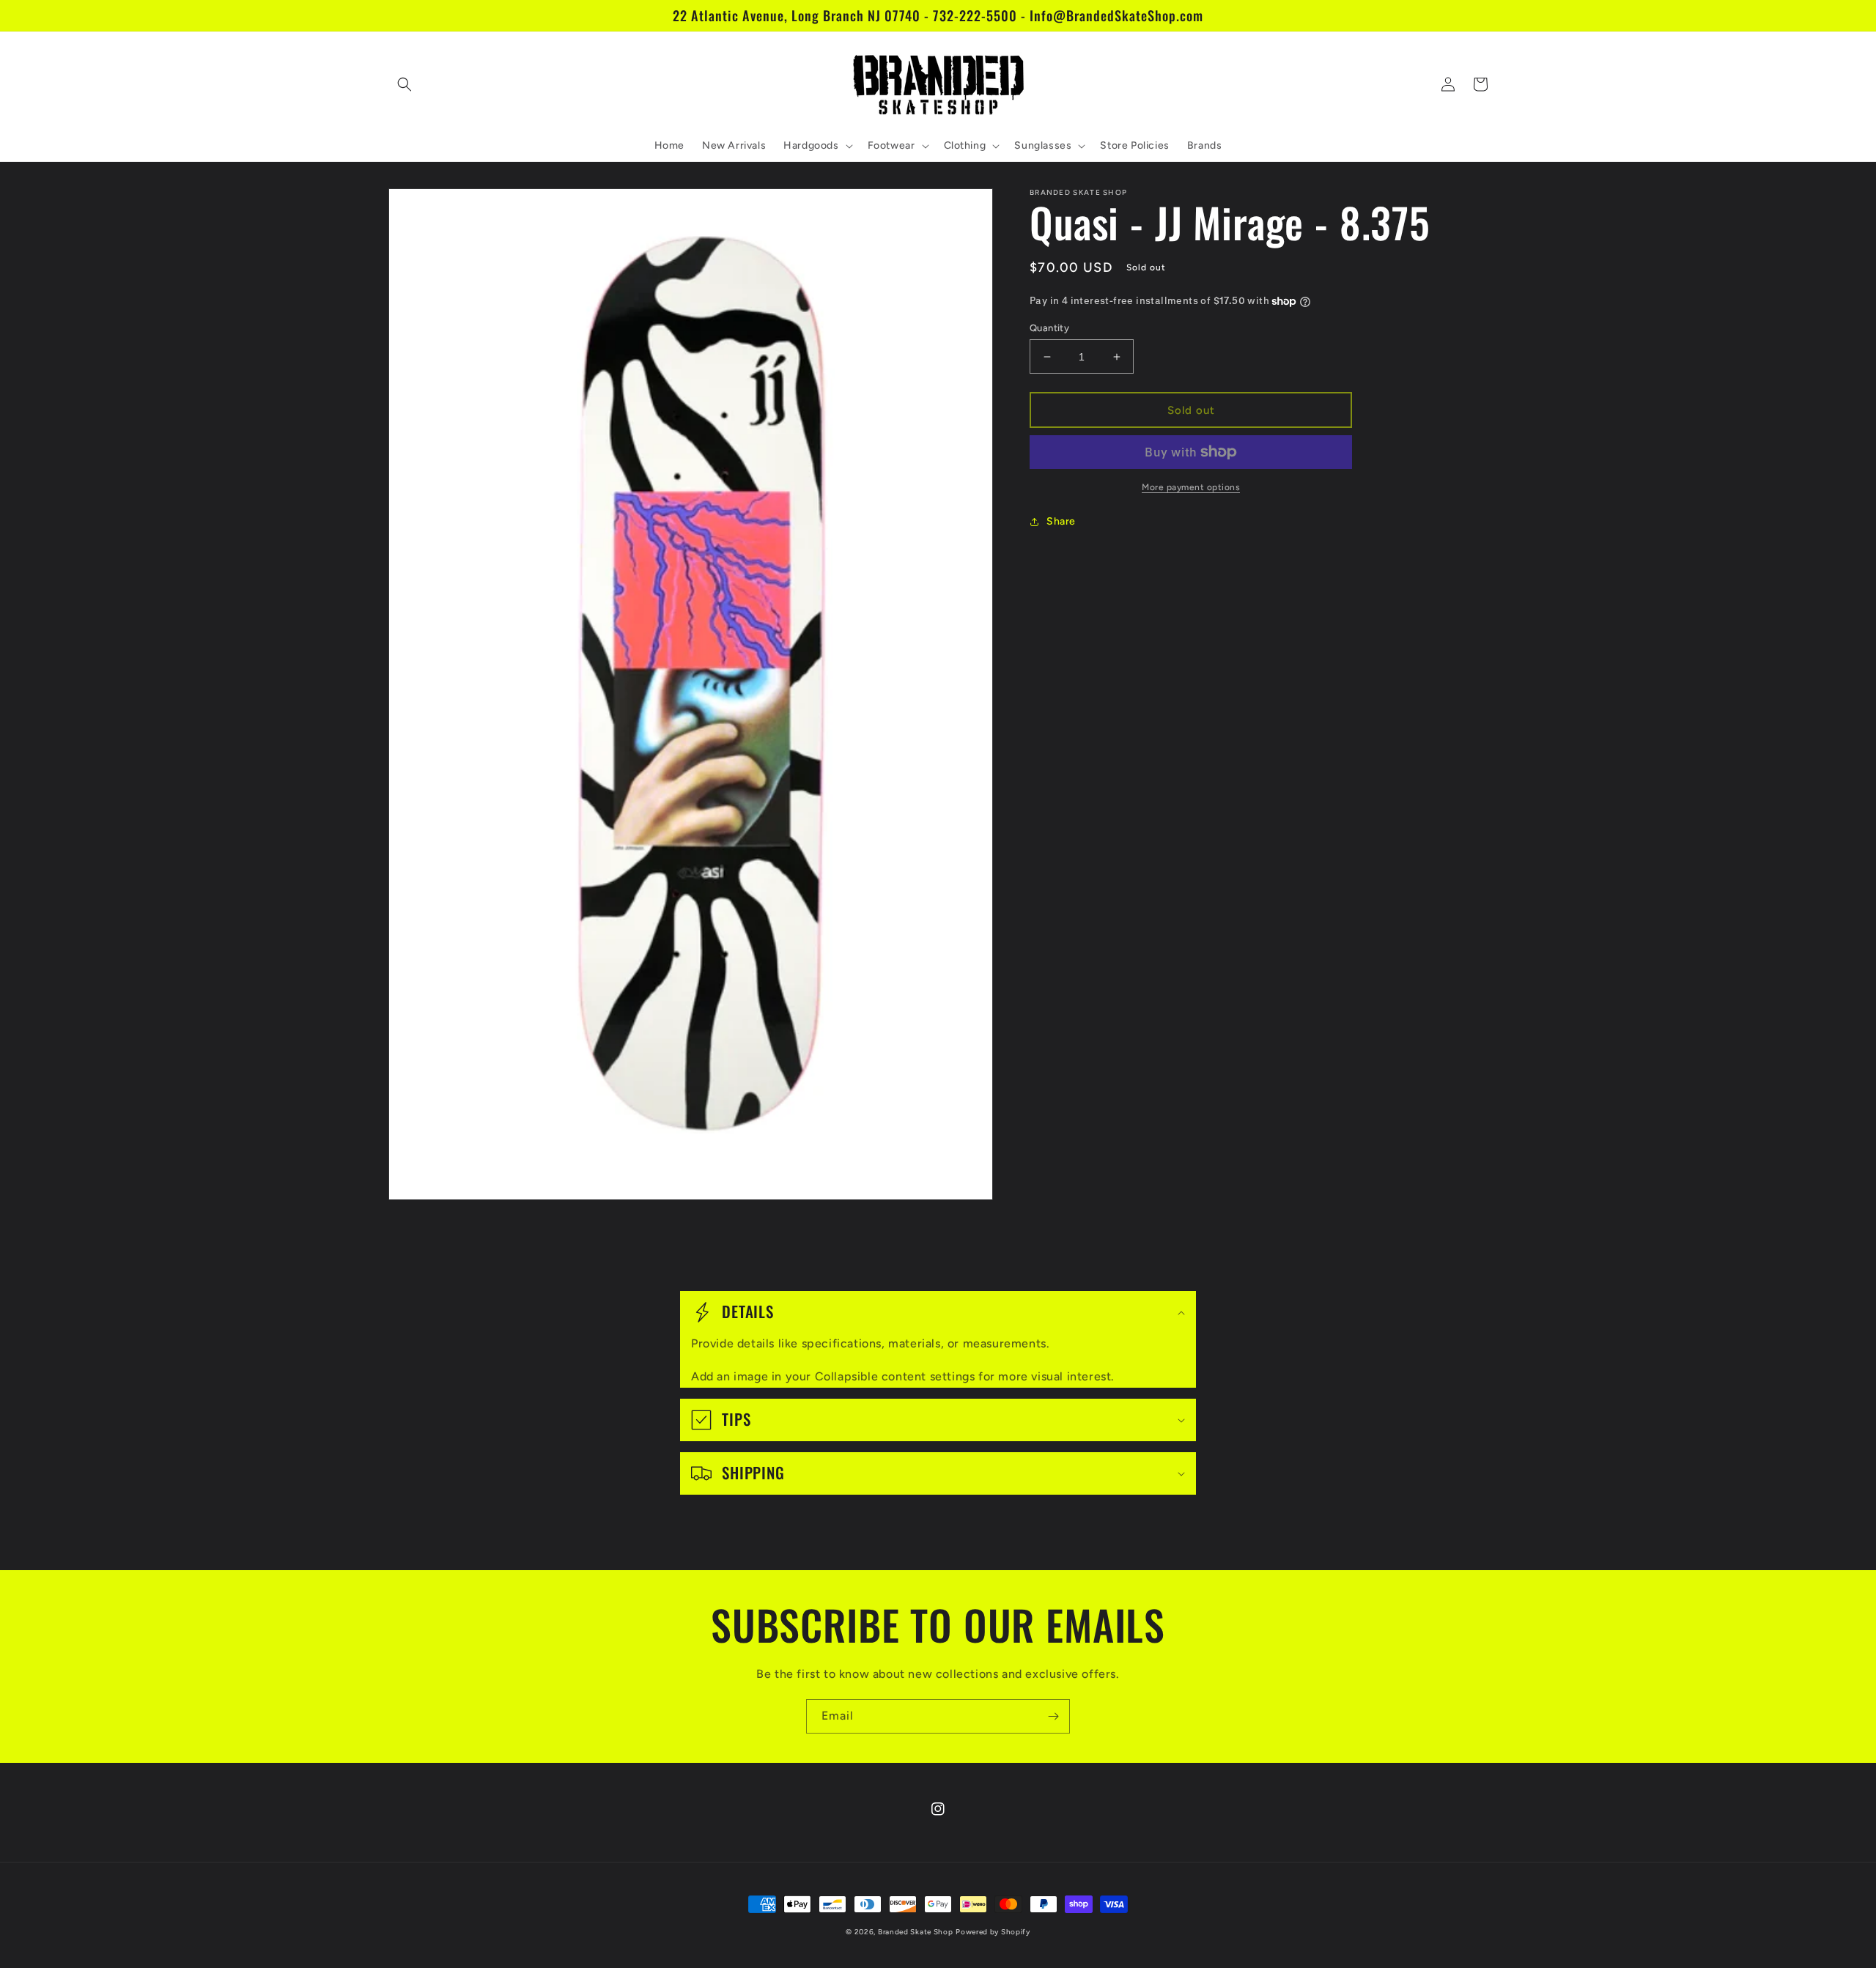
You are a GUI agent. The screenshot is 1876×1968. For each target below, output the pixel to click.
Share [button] (1061, 521)
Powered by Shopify (993, 1932)
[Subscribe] (1053, 1716)
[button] (405, 84)
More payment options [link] (1191, 487)
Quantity (1049, 328)
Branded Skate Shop (916, 1932)
